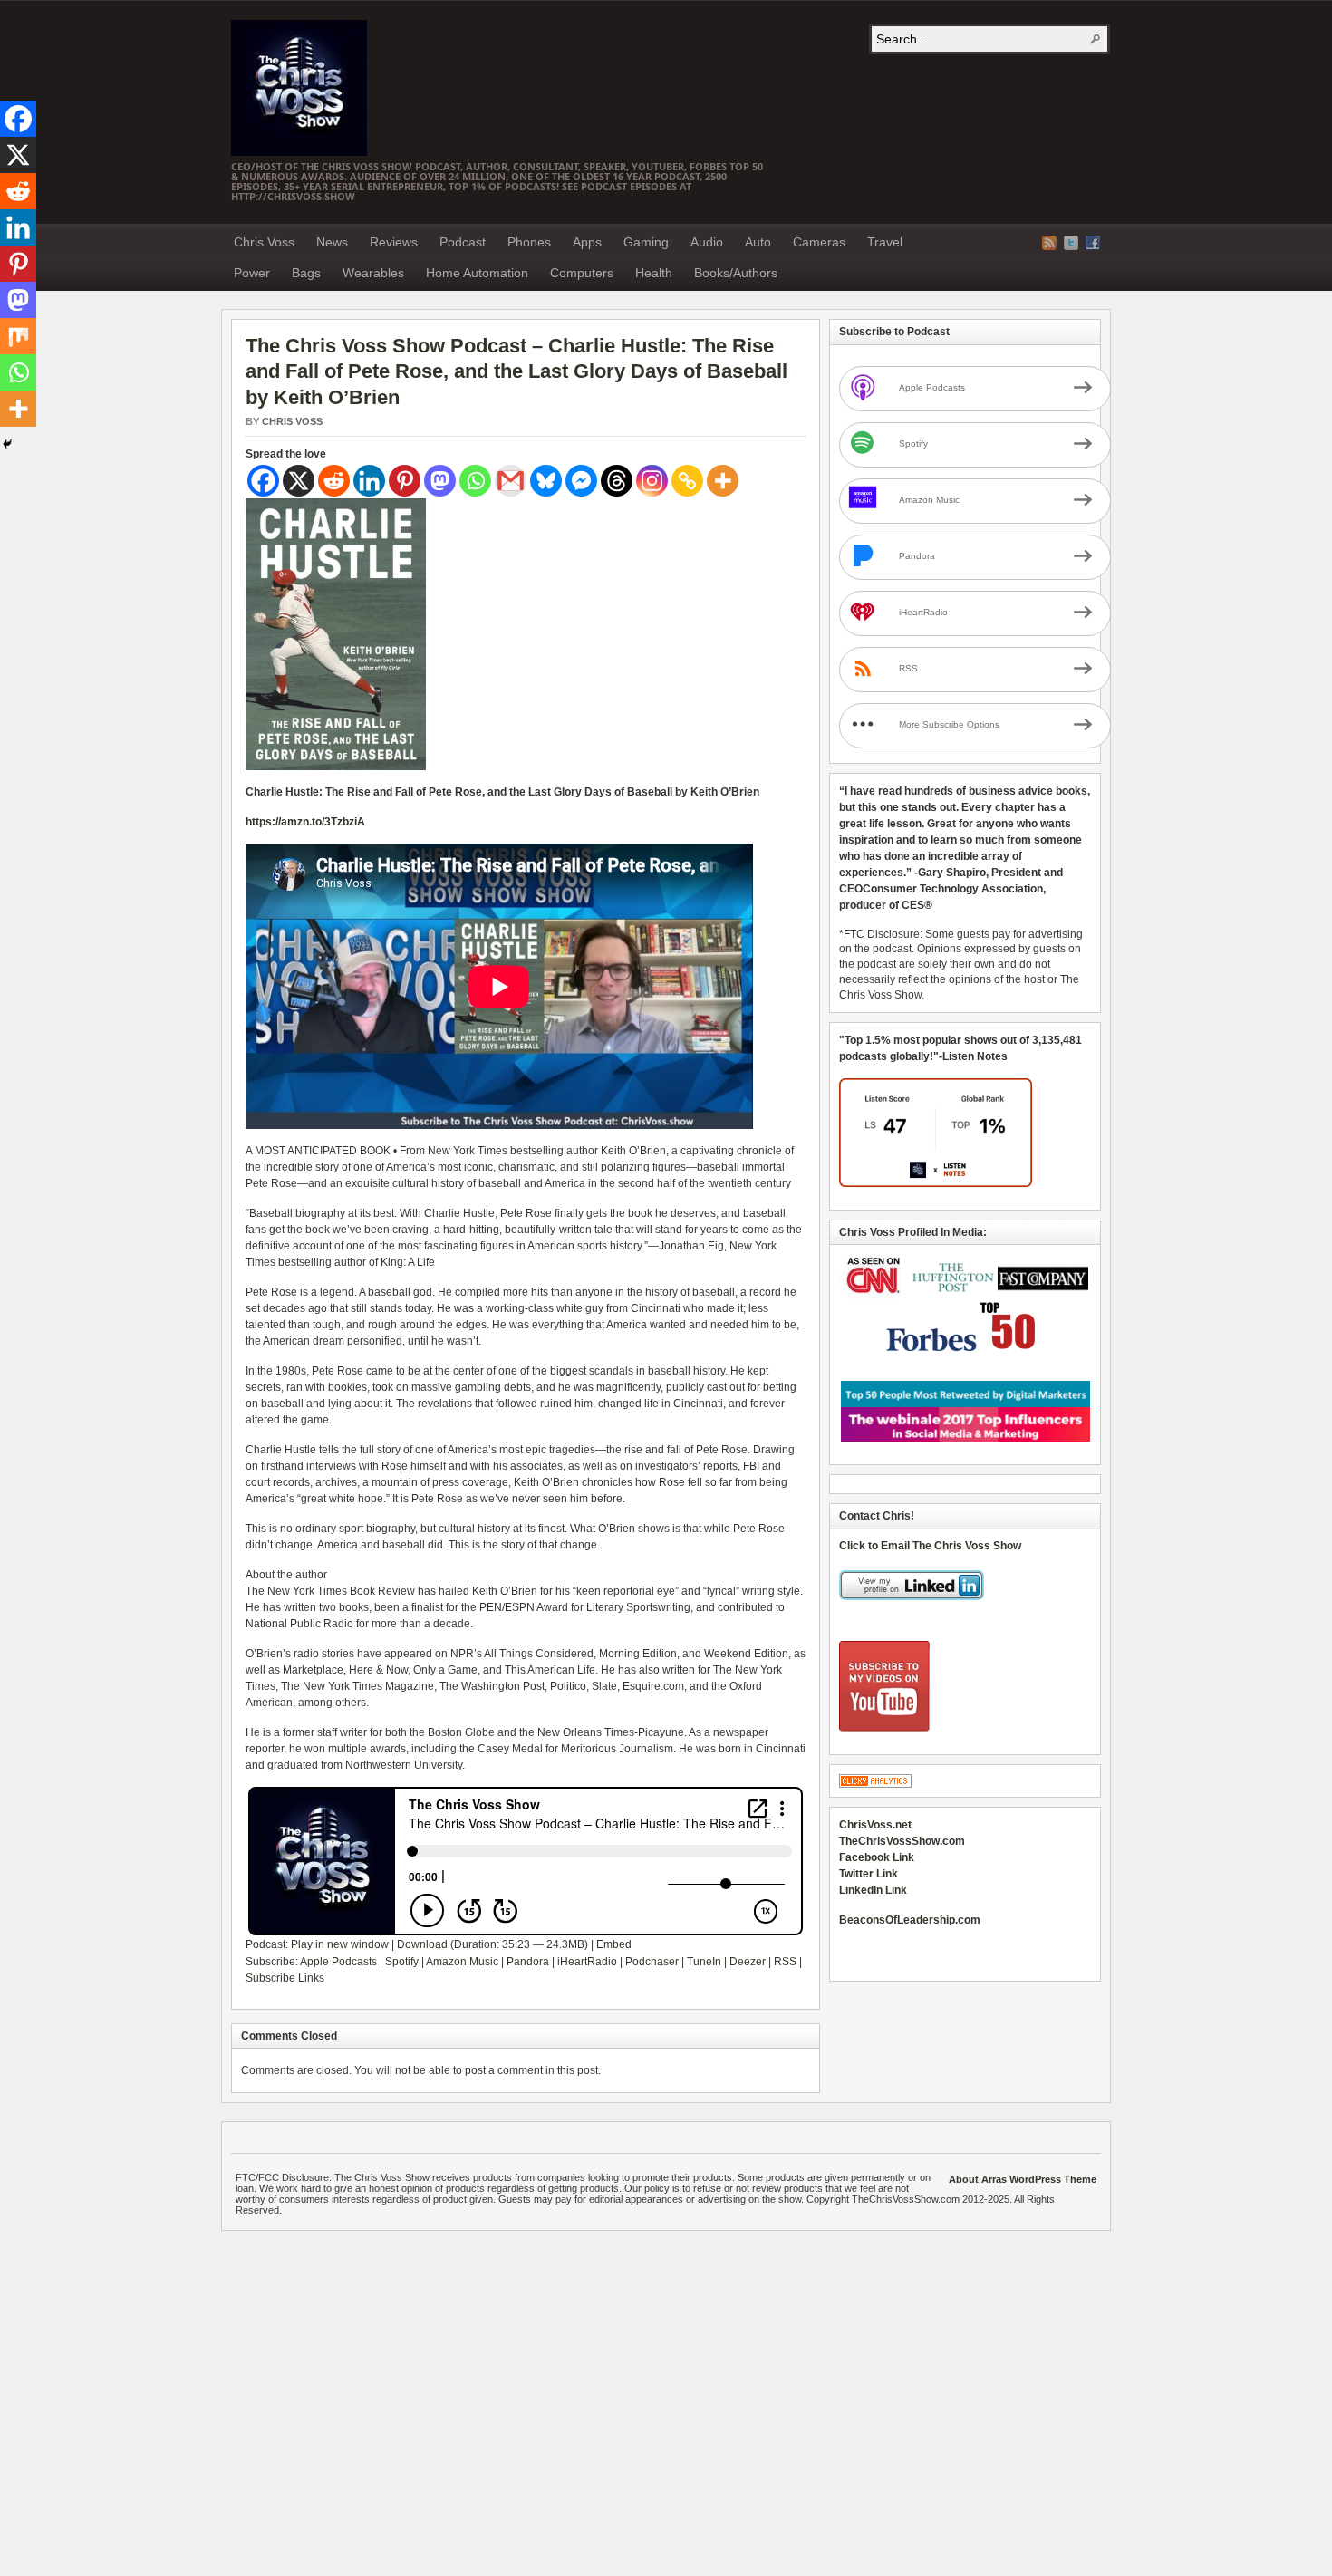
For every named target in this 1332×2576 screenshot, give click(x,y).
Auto (758, 242)
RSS (785, 1962)
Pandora (528, 1962)
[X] (299, 481)
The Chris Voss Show (299, 88)
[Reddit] (334, 481)
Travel (885, 242)
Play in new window (340, 1944)
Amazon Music (462, 1962)
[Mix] (18, 336)
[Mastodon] (440, 481)
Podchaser (652, 1962)
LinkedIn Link (873, 1890)
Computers (582, 273)
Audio (707, 242)
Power (252, 273)
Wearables (373, 273)
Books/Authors (736, 273)
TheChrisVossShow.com (902, 1841)
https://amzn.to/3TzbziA (305, 822)
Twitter (1071, 243)
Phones (529, 242)
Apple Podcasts (338, 1962)
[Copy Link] (687, 481)
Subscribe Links (285, 1978)
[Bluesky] (546, 481)
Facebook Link (877, 1857)
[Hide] (7, 444)
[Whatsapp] (475, 481)
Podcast (463, 242)
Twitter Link (869, 1874)
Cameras (819, 242)
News (332, 242)
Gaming (646, 242)
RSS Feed (1049, 243)
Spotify (402, 1962)
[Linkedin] (369, 481)
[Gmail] (511, 481)
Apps (587, 242)
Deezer (748, 1962)
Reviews (394, 242)
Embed (614, 1944)
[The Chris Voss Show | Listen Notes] (936, 1183)
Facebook (1093, 243)
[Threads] (617, 481)
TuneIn (704, 1962)
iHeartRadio (587, 1962)
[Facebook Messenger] (581, 481)
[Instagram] (652, 481)
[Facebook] (263, 481)
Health (654, 273)
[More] (723, 481)
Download (422, 1944)
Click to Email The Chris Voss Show (930, 1546)
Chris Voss (264, 242)
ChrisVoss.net (875, 1825)
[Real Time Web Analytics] (875, 1784)
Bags (306, 273)
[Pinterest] (405, 481)
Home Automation (477, 273)
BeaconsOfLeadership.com (910, 1920)
